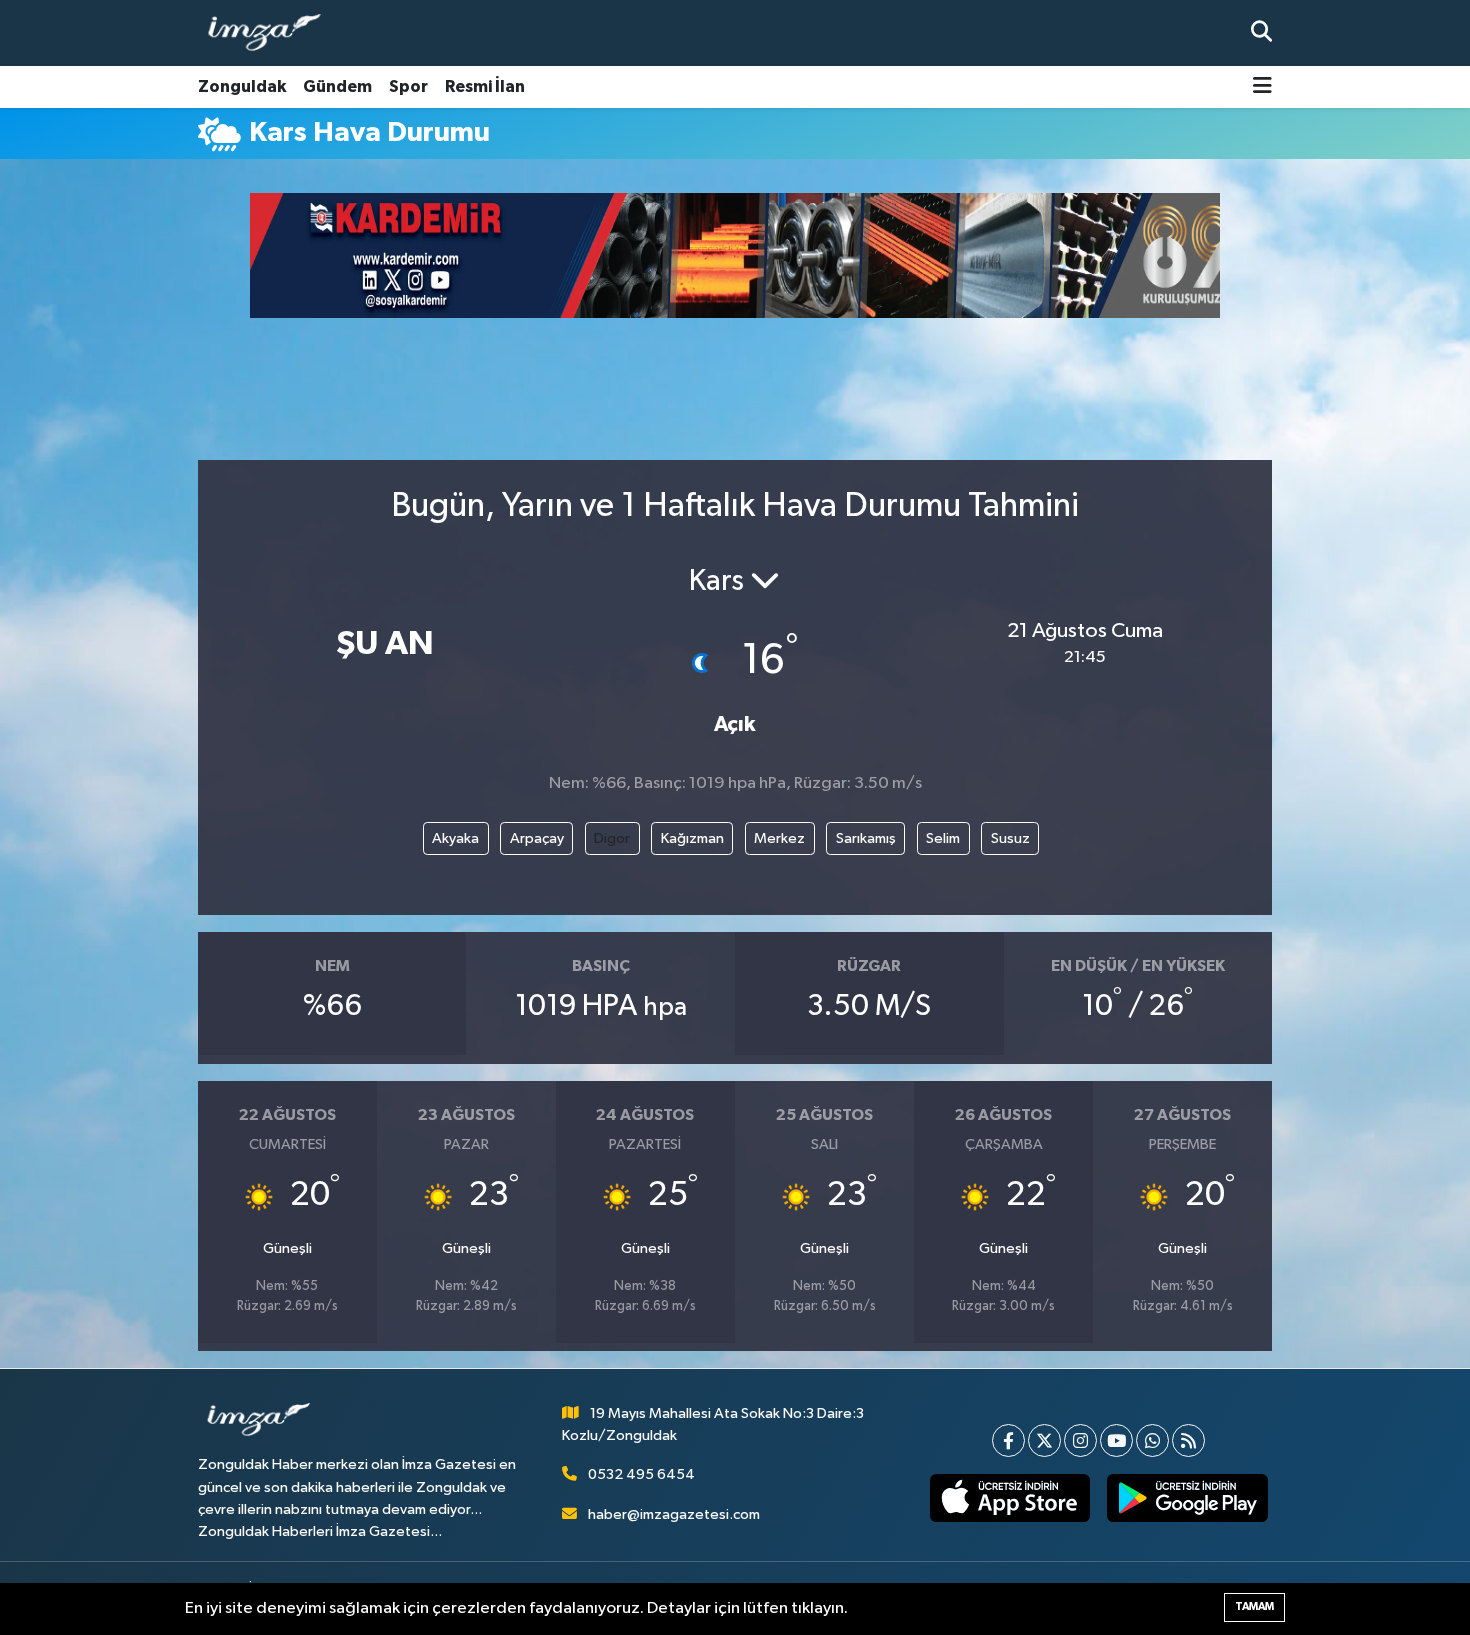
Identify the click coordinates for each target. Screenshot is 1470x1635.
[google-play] (1187, 1498)
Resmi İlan (485, 86)
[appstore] (1009, 1498)
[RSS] (1188, 1440)
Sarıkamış (866, 838)
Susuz (1010, 838)
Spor (408, 86)
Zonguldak (242, 86)
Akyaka (455, 838)
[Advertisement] (105, 476)
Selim (943, 838)
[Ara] (1261, 32)
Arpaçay (537, 838)
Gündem (337, 86)
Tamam (1254, 1606)
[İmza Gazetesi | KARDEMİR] (750, 255)
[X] (1044, 1440)
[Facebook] (1008, 1440)
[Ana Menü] (1262, 87)
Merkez (779, 838)
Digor (612, 838)
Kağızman (692, 838)
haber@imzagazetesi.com (674, 1514)
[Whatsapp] (1152, 1440)
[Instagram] (1080, 1440)
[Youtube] (1116, 1440)
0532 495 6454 (641, 1474)
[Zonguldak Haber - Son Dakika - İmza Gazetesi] (273, 33)
